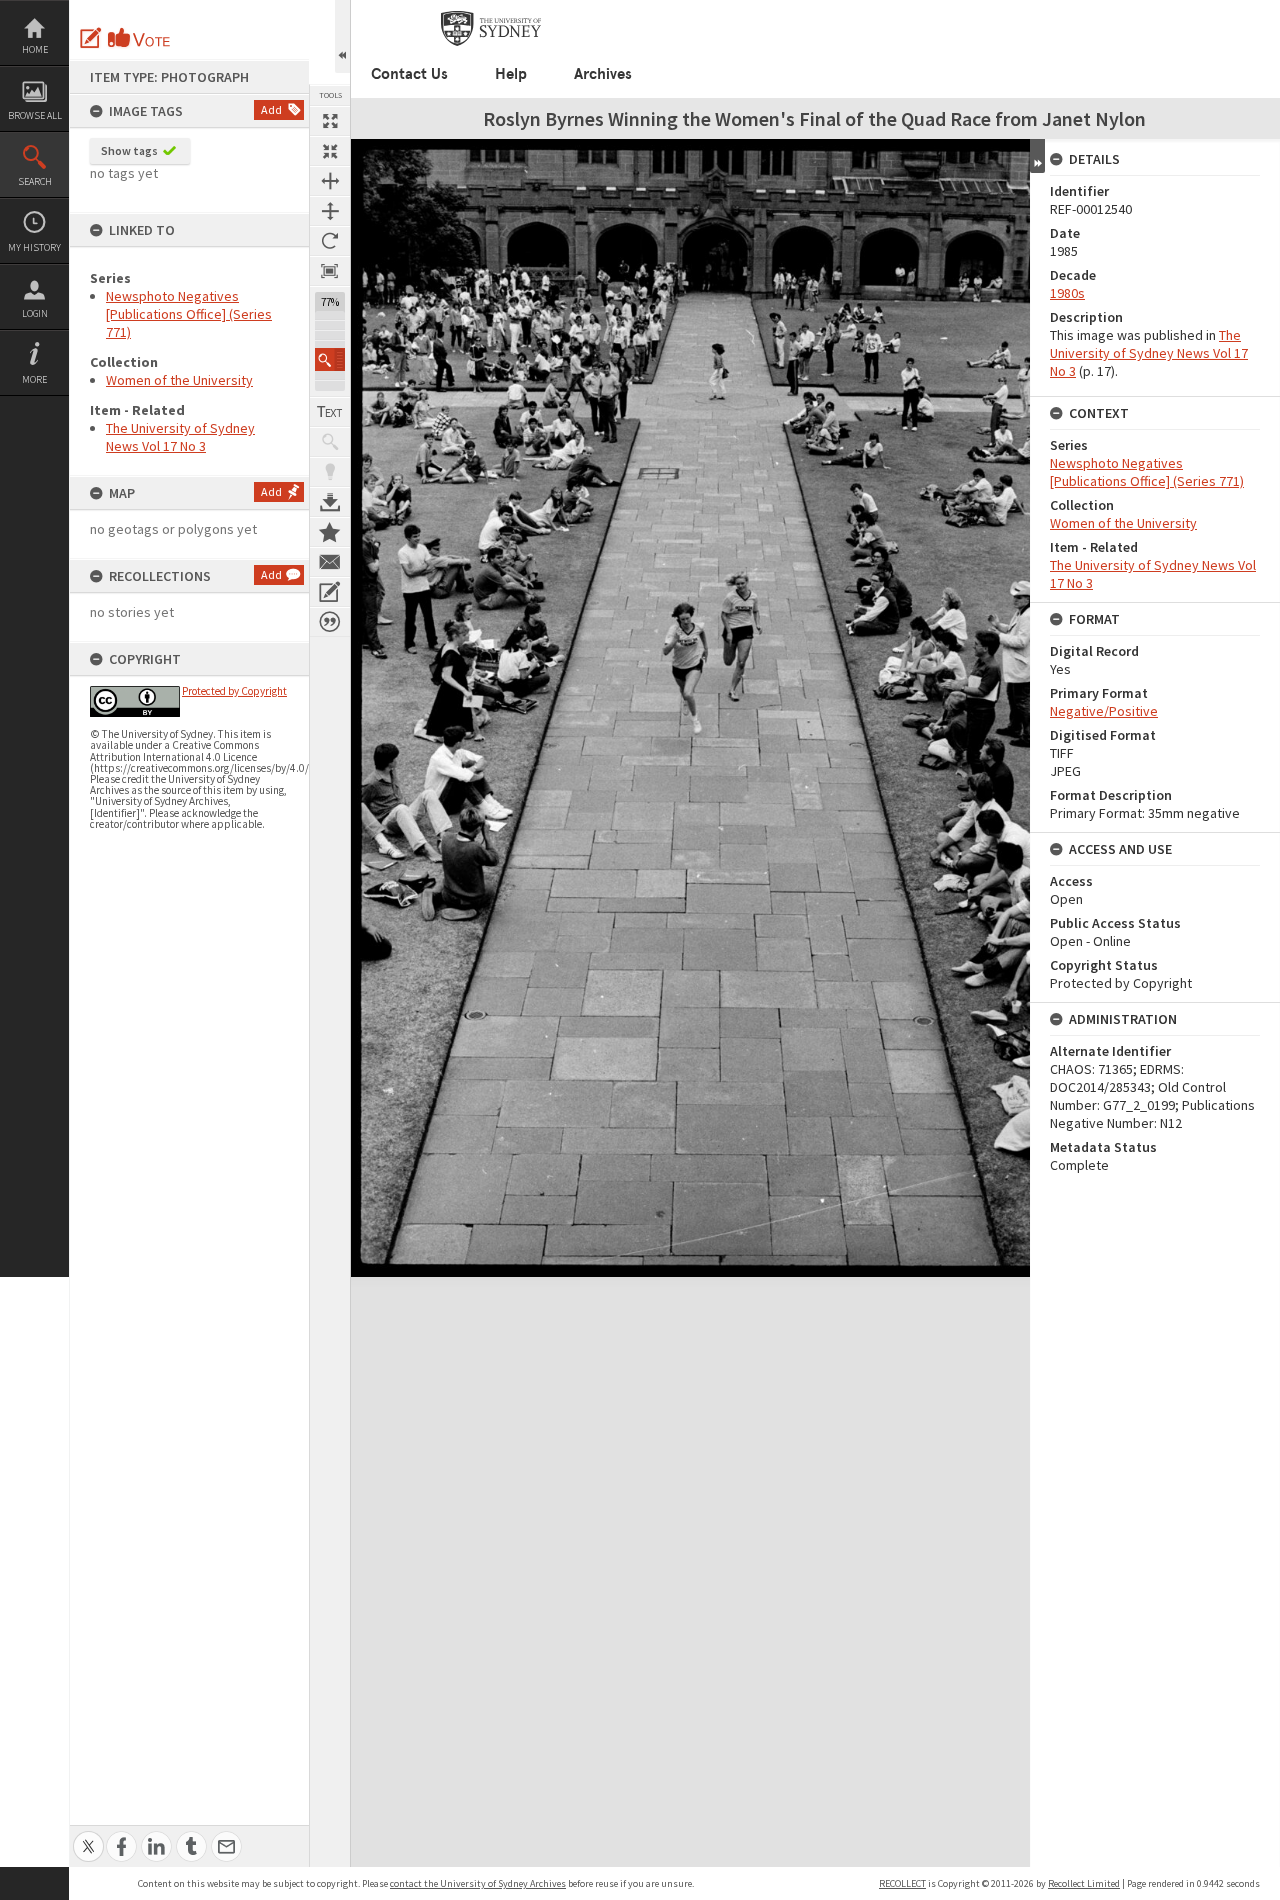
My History (34, 247)
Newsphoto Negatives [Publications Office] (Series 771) (189, 314)
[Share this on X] (88, 1835)
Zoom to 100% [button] (330, 271)
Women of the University (179, 380)
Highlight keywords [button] (330, 472)
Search (35, 181)
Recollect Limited (1084, 1883)
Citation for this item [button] (330, 622)
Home (35, 49)
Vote (140, 38)
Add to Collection (330, 532)
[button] (330, 359)
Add (271, 109)
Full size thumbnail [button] (330, 121)
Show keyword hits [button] (330, 442)
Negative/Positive (1104, 711)
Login (35, 313)
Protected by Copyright (234, 691)
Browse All (35, 115)
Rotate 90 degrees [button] (330, 241)
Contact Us (409, 74)
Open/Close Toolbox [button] (342, 36)
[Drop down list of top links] (1196, 10)
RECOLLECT (902, 1883)
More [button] (34, 379)
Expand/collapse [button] (1037, 156)
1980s (1067, 293)
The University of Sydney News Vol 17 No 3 (180, 437)
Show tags (129, 150)
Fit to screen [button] (330, 151)
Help (511, 74)
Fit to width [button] (330, 181)
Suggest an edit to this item (91, 38)
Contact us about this (330, 562)
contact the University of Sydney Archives (478, 1883)
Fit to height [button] (330, 211)
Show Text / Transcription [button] (330, 412)
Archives (603, 74)
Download (330, 502)
